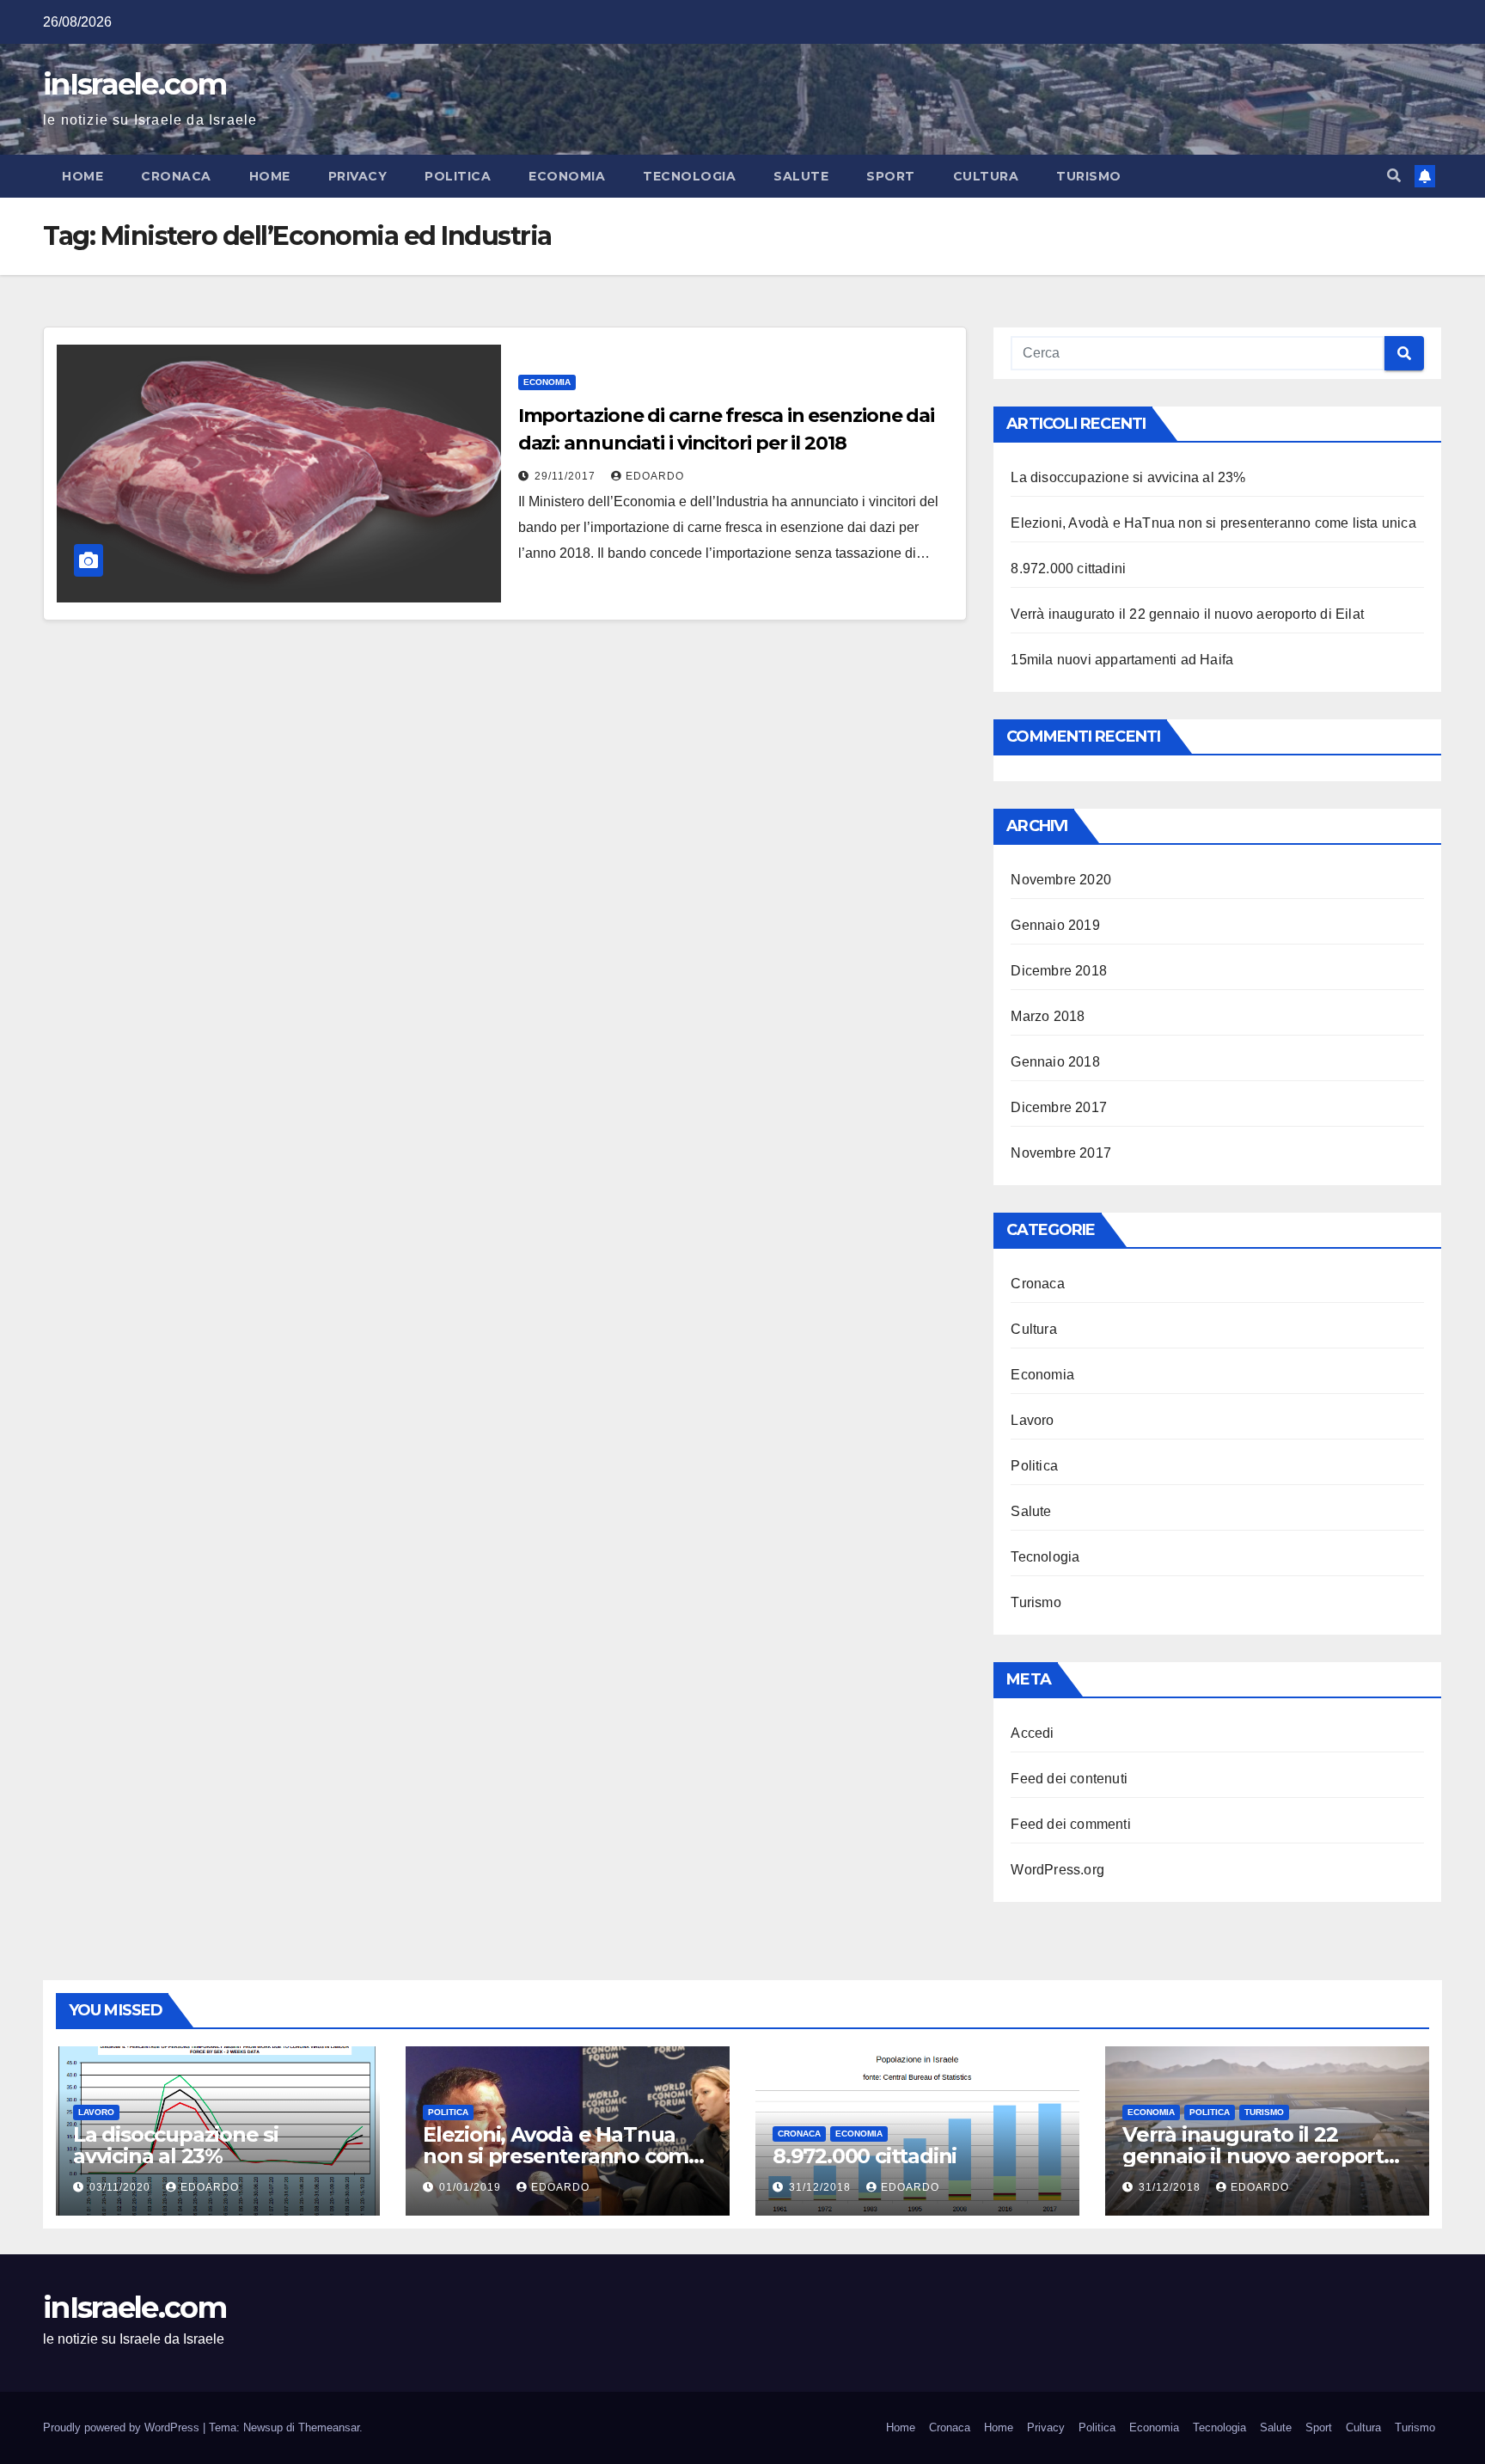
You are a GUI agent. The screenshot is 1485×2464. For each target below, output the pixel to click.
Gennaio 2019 (1055, 925)
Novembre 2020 (1061, 880)
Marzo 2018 (1048, 1016)
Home (82, 176)
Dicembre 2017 (1059, 1107)
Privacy (358, 176)
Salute (801, 176)
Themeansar (329, 2427)
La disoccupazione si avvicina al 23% (1128, 477)
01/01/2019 (472, 2187)
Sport (891, 176)
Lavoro (1032, 1420)
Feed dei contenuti (1069, 1779)
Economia (567, 176)
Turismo (1089, 176)
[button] (1394, 176)
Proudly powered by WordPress (123, 2427)
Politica (458, 176)
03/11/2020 (122, 2187)
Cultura (986, 176)
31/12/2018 (822, 2187)
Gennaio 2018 (1055, 1062)
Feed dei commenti (1070, 1824)
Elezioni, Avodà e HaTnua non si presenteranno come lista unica (1213, 523)
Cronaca (176, 176)
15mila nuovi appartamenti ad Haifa (1122, 660)
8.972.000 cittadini (1068, 569)
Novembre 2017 (1061, 1153)
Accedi (1032, 1733)
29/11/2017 (567, 476)
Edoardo (655, 476)
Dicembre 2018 (1059, 971)
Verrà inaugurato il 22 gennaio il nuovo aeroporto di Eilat (1187, 614)
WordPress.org (1057, 1870)
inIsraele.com (134, 84)
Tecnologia (689, 176)
